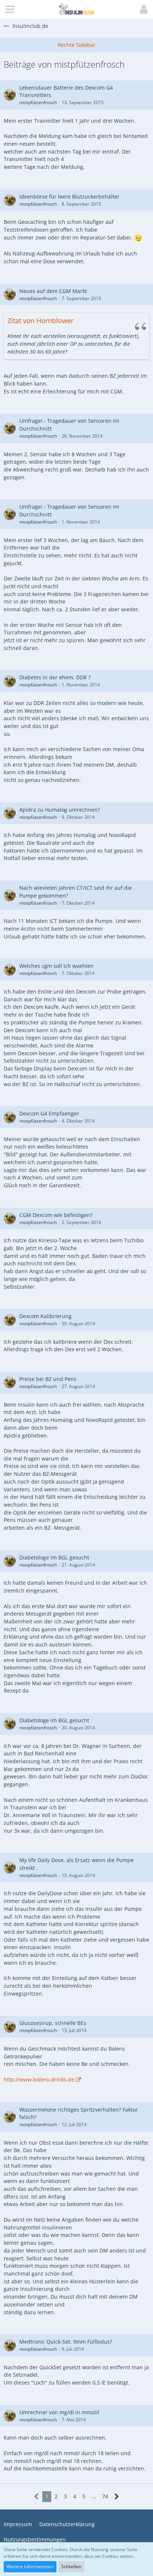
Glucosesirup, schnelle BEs (53, 2023)
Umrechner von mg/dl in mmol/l (59, 2412)
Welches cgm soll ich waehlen (56, 966)
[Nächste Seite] (117, 2497)
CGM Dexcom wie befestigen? (56, 1215)
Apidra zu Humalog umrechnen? (60, 810)
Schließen (71, 2567)
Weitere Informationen (30, 2567)
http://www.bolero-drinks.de (39, 2079)
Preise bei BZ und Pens (48, 1379)
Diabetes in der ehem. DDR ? (55, 677)
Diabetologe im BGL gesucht (54, 1557)
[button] (10, 9)
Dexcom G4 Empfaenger (49, 1113)
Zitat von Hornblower (40, 321)
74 (105, 2496)
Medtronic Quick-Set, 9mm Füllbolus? (66, 2342)
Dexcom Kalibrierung (45, 1316)
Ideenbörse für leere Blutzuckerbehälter (69, 197)
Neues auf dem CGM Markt (53, 291)
